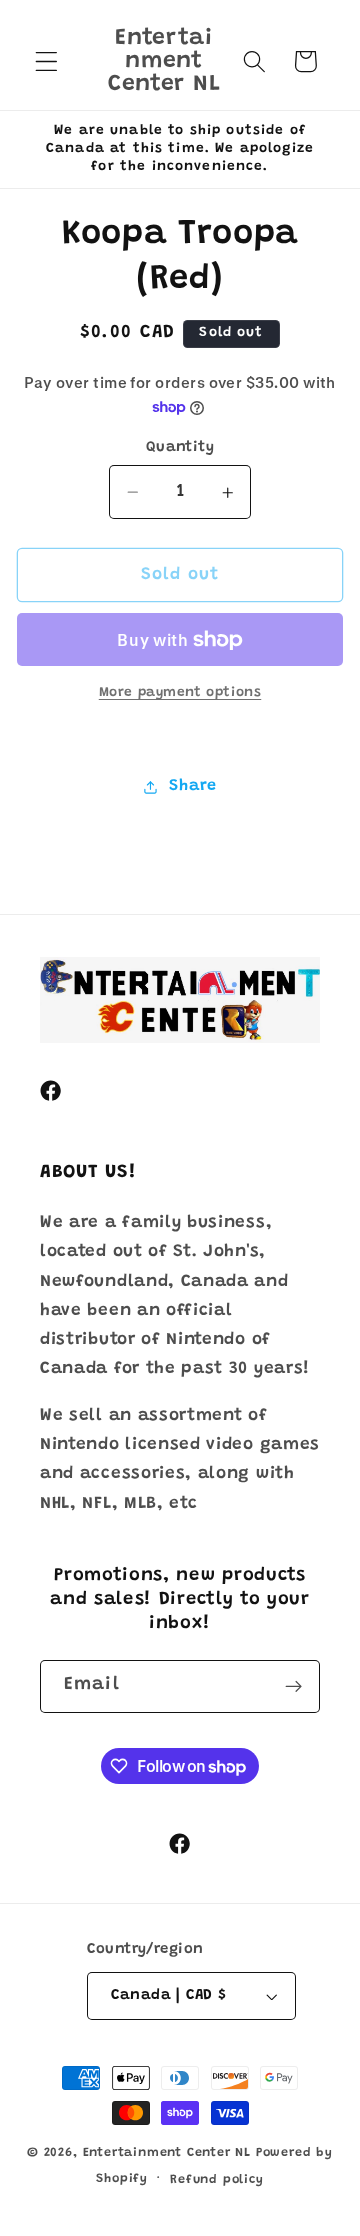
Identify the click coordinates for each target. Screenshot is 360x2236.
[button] (46, 61)
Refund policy (216, 2180)
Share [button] (192, 786)
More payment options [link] (180, 693)
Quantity (180, 447)
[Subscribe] (293, 1687)
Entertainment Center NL (167, 2153)
